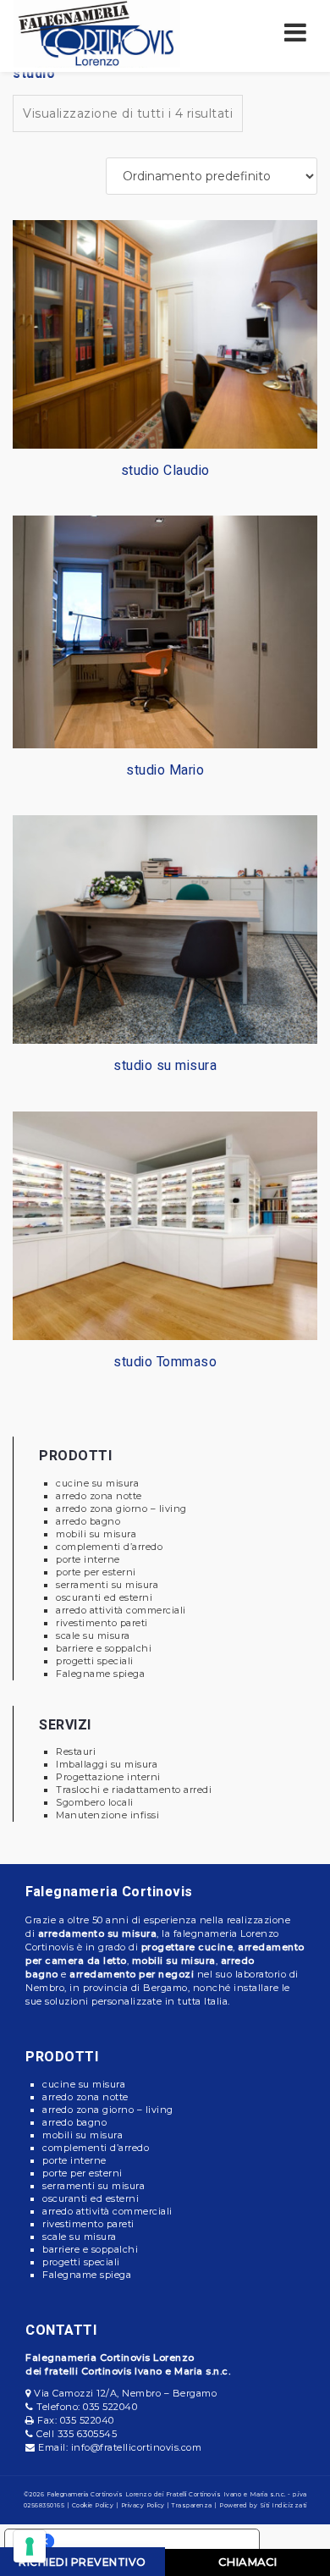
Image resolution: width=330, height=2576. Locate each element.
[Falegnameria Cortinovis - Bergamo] (97, 33)
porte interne (88, 1559)
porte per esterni (96, 1572)
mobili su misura (96, 1534)
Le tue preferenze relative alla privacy (149, 2541)
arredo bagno (88, 1521)
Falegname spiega (100, 1674)
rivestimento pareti (102, 1623)
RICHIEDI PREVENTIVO (82, 2562)
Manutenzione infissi (107, 1815)
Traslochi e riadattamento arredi (134, 1790)
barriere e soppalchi (104, 1648)
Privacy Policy (143, 2505)
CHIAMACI (247, 2562)
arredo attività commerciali (121, 1610)
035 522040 (110, 2407)
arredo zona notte (99, 1496)
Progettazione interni (108, 1777)
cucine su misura (97, 1483)
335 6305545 (88, 2434)
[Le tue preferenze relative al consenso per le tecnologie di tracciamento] (30, 2546)
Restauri (76, 1751)
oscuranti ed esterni (104, 1597)
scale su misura (93, 1636)
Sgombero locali (95, 1802)
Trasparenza (192, 2505)
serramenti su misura (107, 1585)
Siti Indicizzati (283, 2505)
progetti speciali (95, 1661)
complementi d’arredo (109, 1547)
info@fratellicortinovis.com (137, 2447)
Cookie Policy (93, 2505)
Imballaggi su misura (107, 1764)
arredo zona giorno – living (121, 1509)
